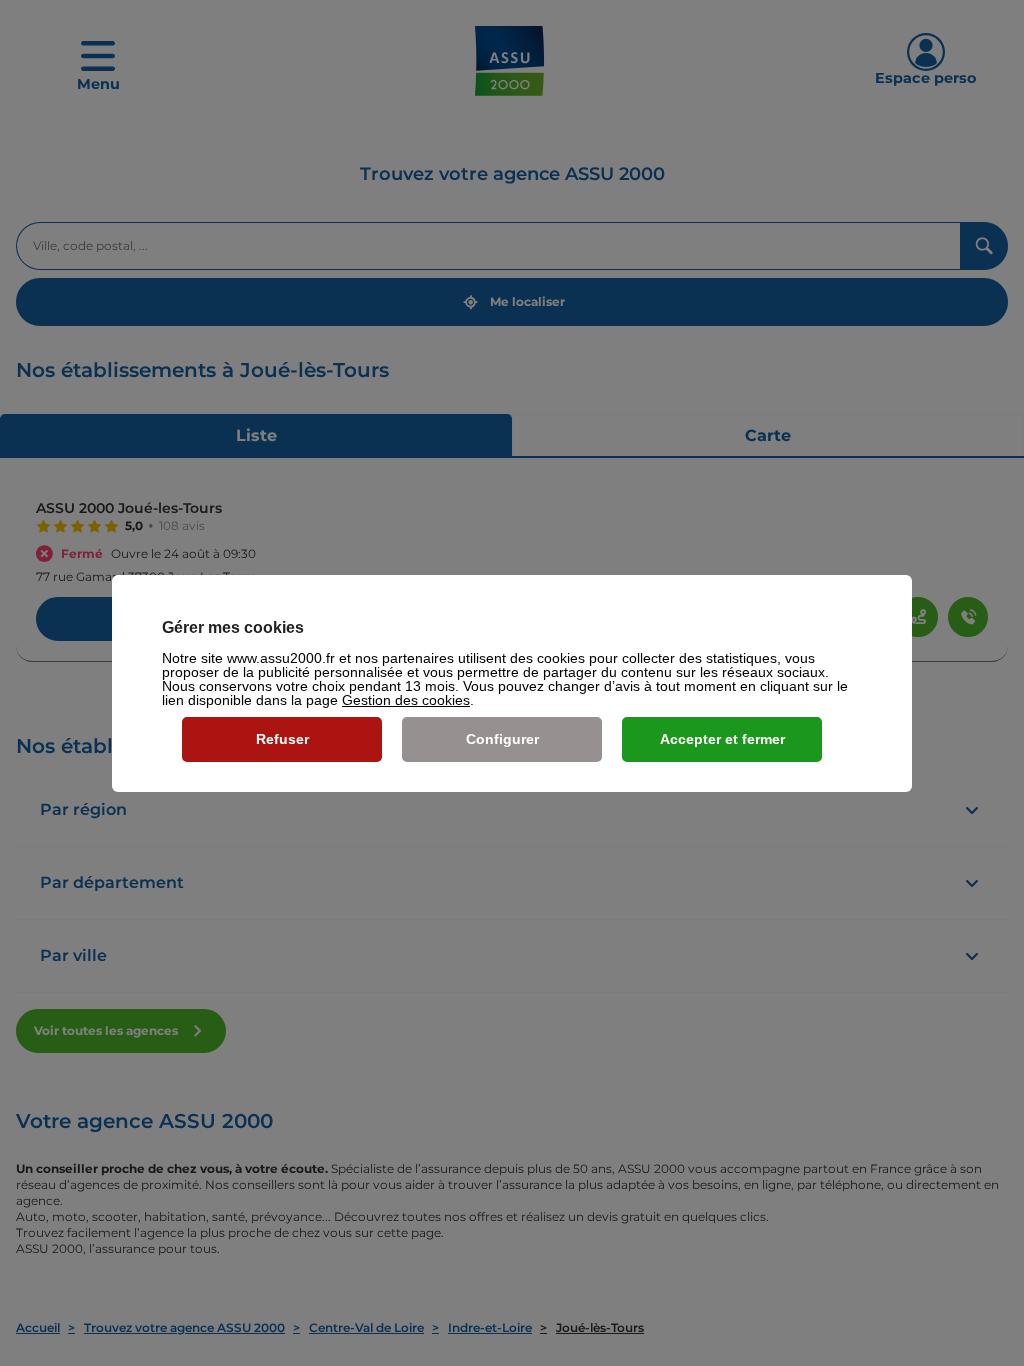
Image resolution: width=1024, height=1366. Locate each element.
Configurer (502, 739)
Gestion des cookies (406, 700)
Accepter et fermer (722, 739)
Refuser (282, 739)
